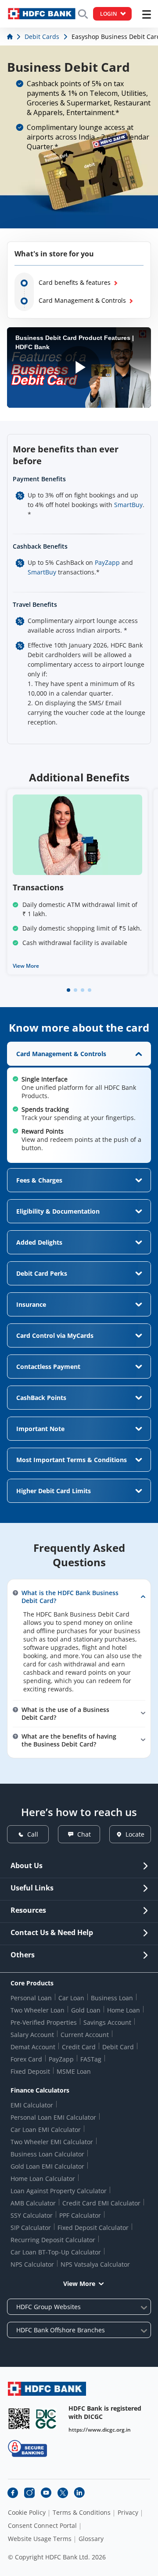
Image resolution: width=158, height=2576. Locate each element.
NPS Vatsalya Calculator (95, 2264)
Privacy (128, 2513)
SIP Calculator (31, 2228)
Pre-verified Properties (44, 2022)
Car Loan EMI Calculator (46, 2130)
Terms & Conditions (82, 2513)
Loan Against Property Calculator (59, 2191)
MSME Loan (74, 2071)
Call (33, 1834)
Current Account (85, 2035)
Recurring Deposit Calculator (53, 2240)
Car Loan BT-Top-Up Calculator (56, 2252)
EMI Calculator (32, 2105)
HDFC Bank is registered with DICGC (105, 2412)
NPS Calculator (32, 2264)
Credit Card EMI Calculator (101, 2203)
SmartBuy (128, 505)
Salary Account (32, 2035)
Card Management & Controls (82, 300)
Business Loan (112, 1998)
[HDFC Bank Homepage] (11, 37)
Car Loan (71, 1998)
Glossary (91, 2539)
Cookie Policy (27, 2513)
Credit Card (79, 2047)
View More (26, 966)
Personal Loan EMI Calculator (53, 2117)
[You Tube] (46, 2493)
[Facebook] (13, 2493)
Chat (84, 1834)
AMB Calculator (33, 2203)
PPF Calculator (80, 2215)
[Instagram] (29, 2493)
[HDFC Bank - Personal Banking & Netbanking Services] (47, 2389)
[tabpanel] (79, 1102)
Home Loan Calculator (43, 2179)
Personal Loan (31, 1998)
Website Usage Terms (40, 2539)
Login (108, 14)
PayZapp (107, 562)
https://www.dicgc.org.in (100, 2430)
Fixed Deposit (30, 2071)
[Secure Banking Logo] (27, 2448)
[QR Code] (19, 2419)
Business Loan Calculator (47, 2154)
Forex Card (26, 2059)
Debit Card (118, 2047)
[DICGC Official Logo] (46, 2419)
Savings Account (107, 2022)
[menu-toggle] (147, 14)
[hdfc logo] (42, 14)
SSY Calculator (32, 2215)
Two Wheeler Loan (38, 2010)
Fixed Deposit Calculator (93, 2228)
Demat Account (33, 2047)
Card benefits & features (75, 282)
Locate (135, 1834)
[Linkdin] (79, 2493)
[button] (68, 990)
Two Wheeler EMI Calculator (52, 2142)
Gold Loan (86, 2010)
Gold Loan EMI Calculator (47, 2166)
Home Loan (124, 2010)
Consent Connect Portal (42, 2526)
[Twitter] (63, 2493)
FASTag (91, 2059)
